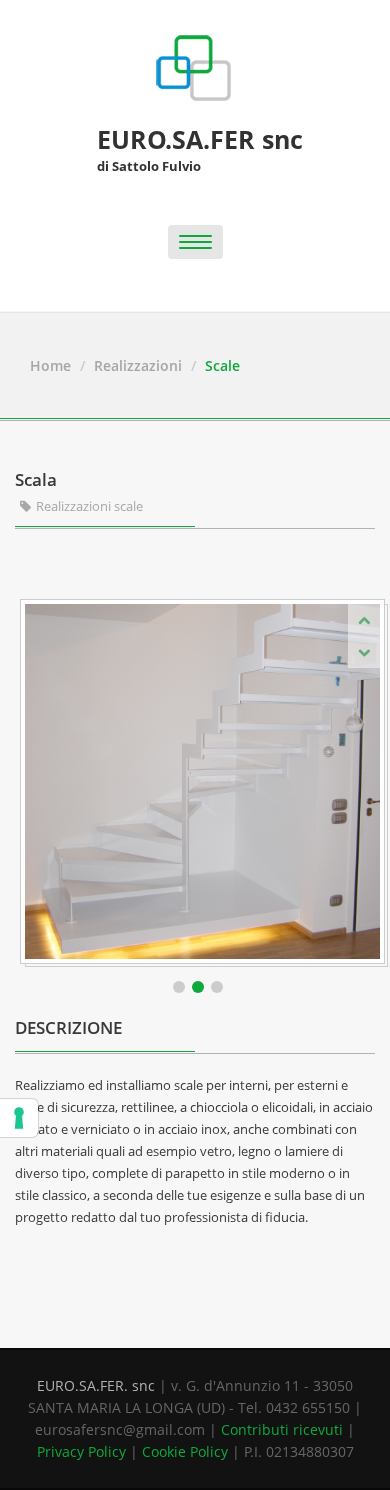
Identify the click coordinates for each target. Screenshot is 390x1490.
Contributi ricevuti (282, 1429)
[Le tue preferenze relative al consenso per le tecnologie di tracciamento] (19, 1118)
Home (50, 365)
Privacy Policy (81, 1451)
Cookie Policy (185, 1451)
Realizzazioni (138, 365)
